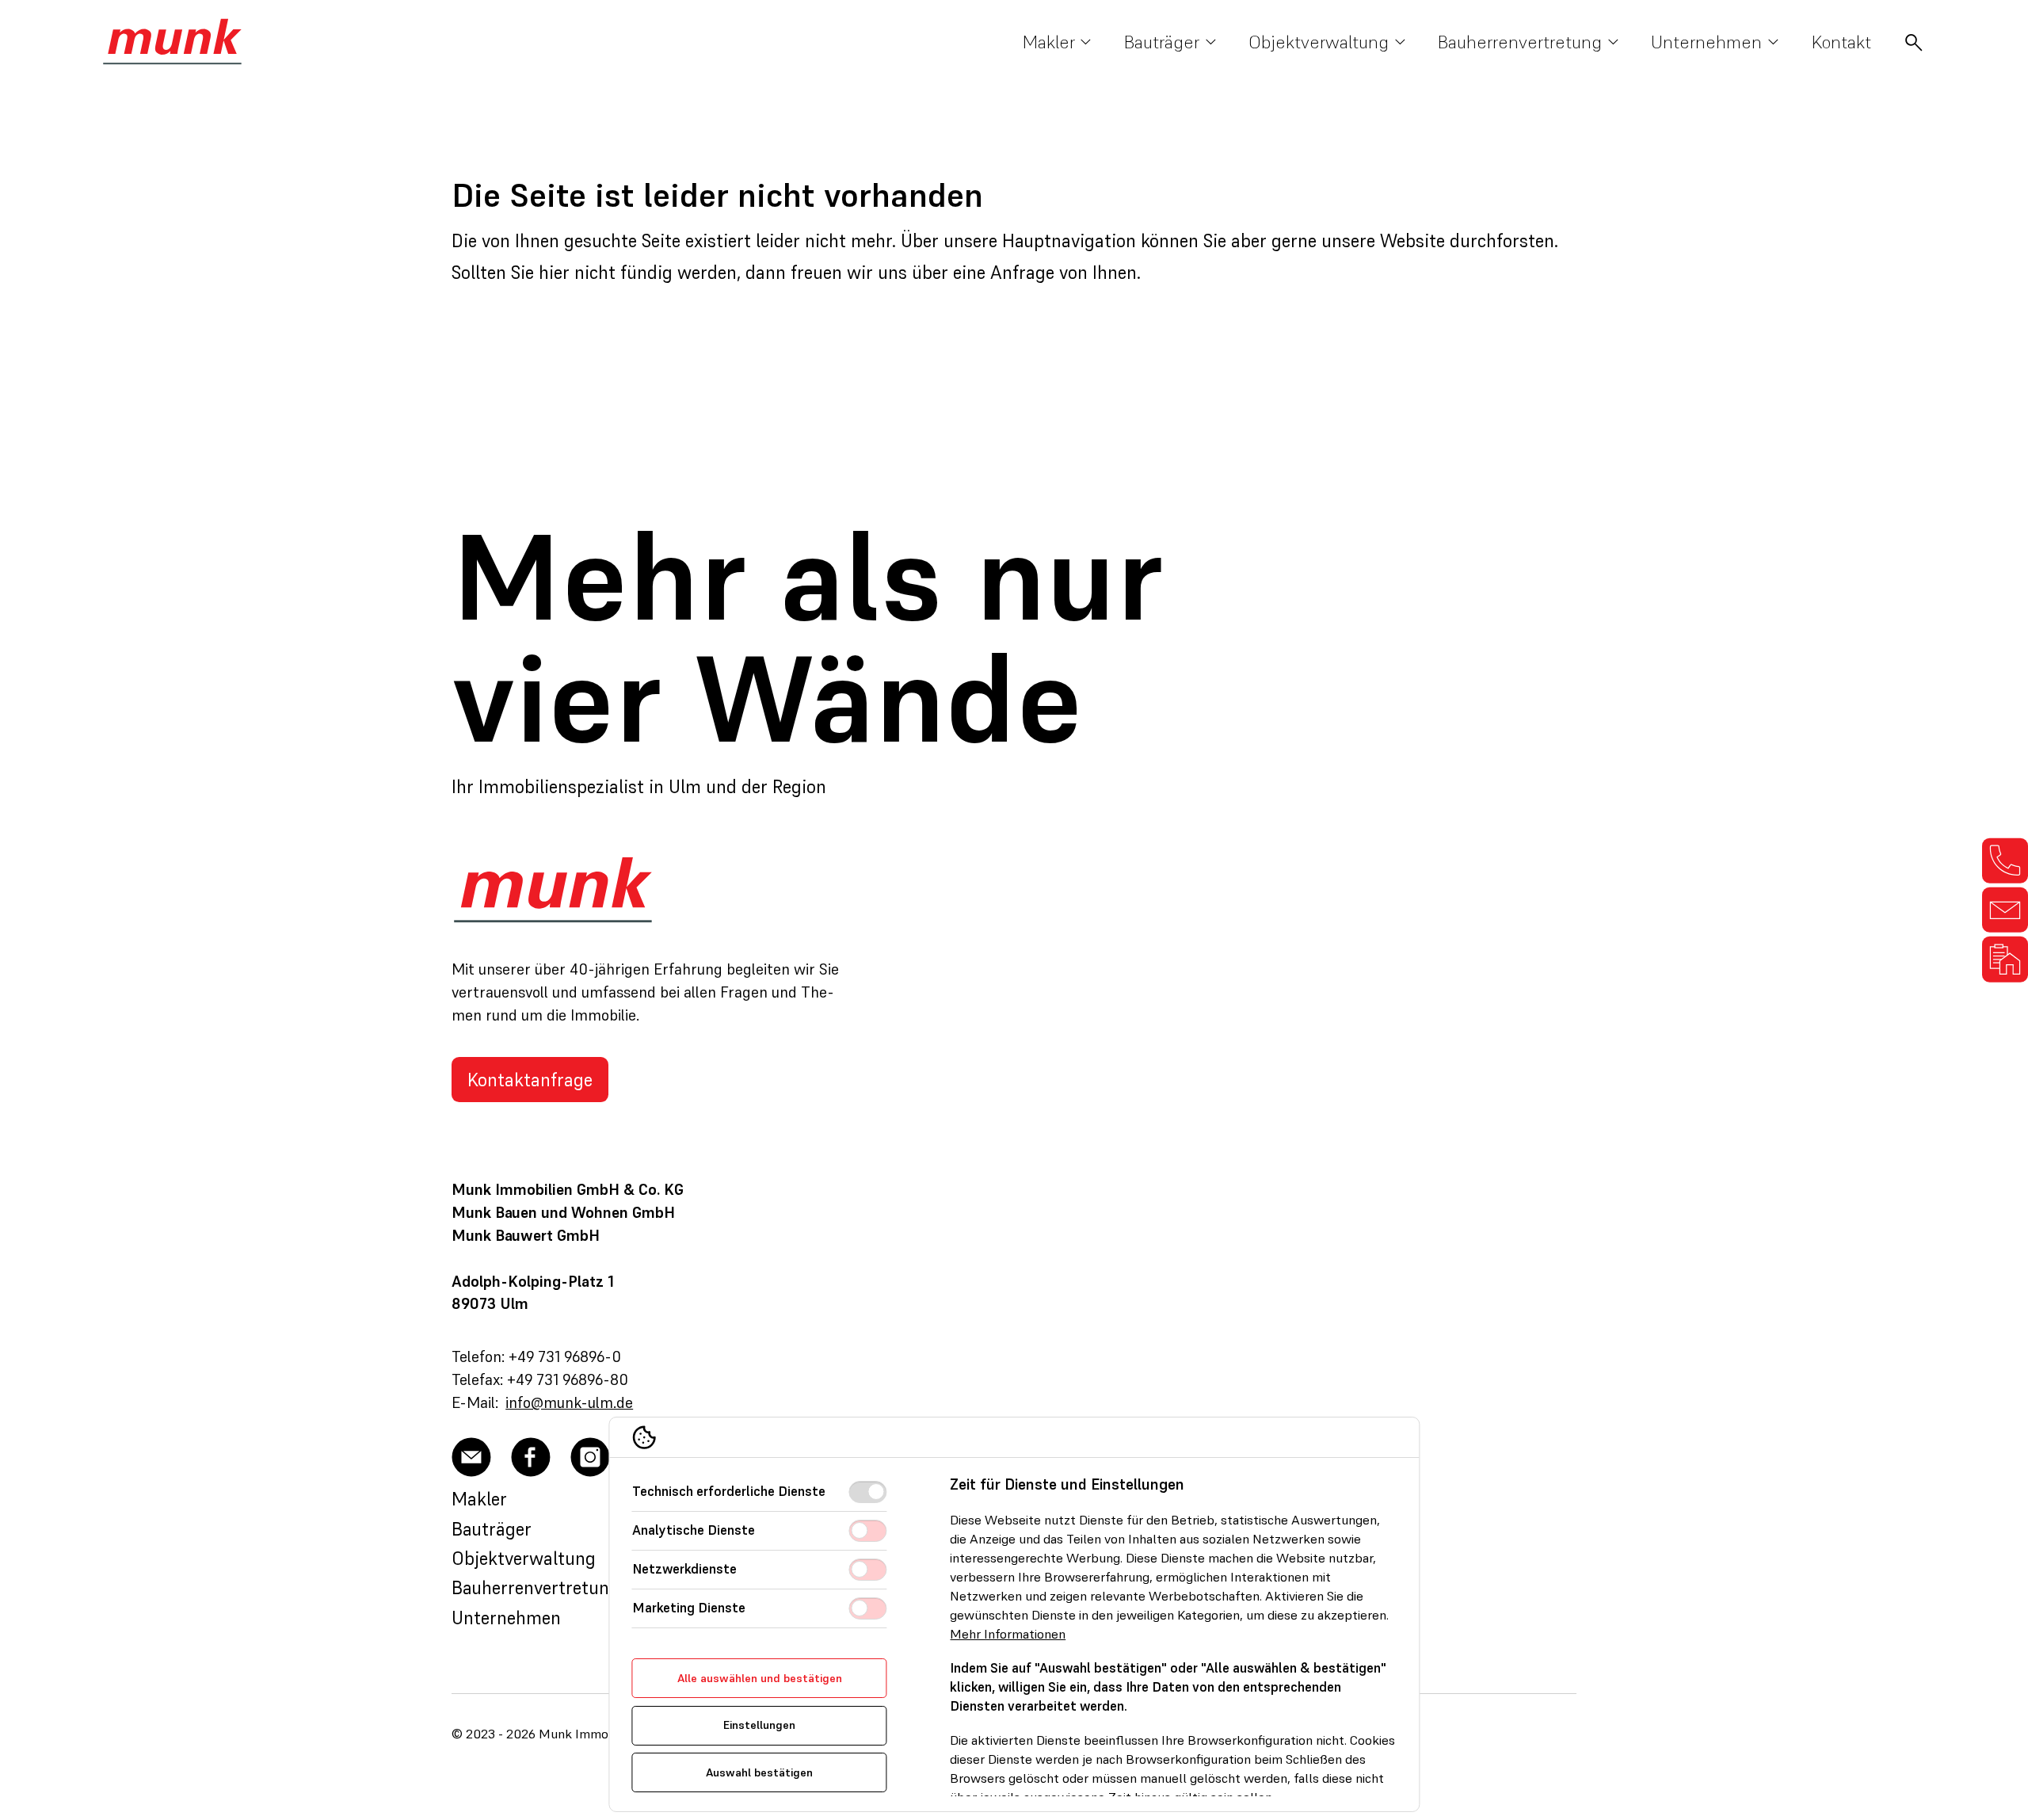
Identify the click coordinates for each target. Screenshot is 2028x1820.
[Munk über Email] (471, 1457)
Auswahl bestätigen (759, 1772)
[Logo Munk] (172, 42)
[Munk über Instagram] (590, 1457)
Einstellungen (759, 1725)
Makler (479, 1499)
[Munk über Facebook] (531, 1457)
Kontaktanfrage (530, 1080)
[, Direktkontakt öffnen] (2005, 860)
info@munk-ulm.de (569, 1402)
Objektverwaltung (524, 1558)
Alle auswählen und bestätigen (760, 1678)
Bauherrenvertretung (536, 1587)
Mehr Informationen (1008, 1634)
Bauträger (492, 1529)
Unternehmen (506, 1618)
